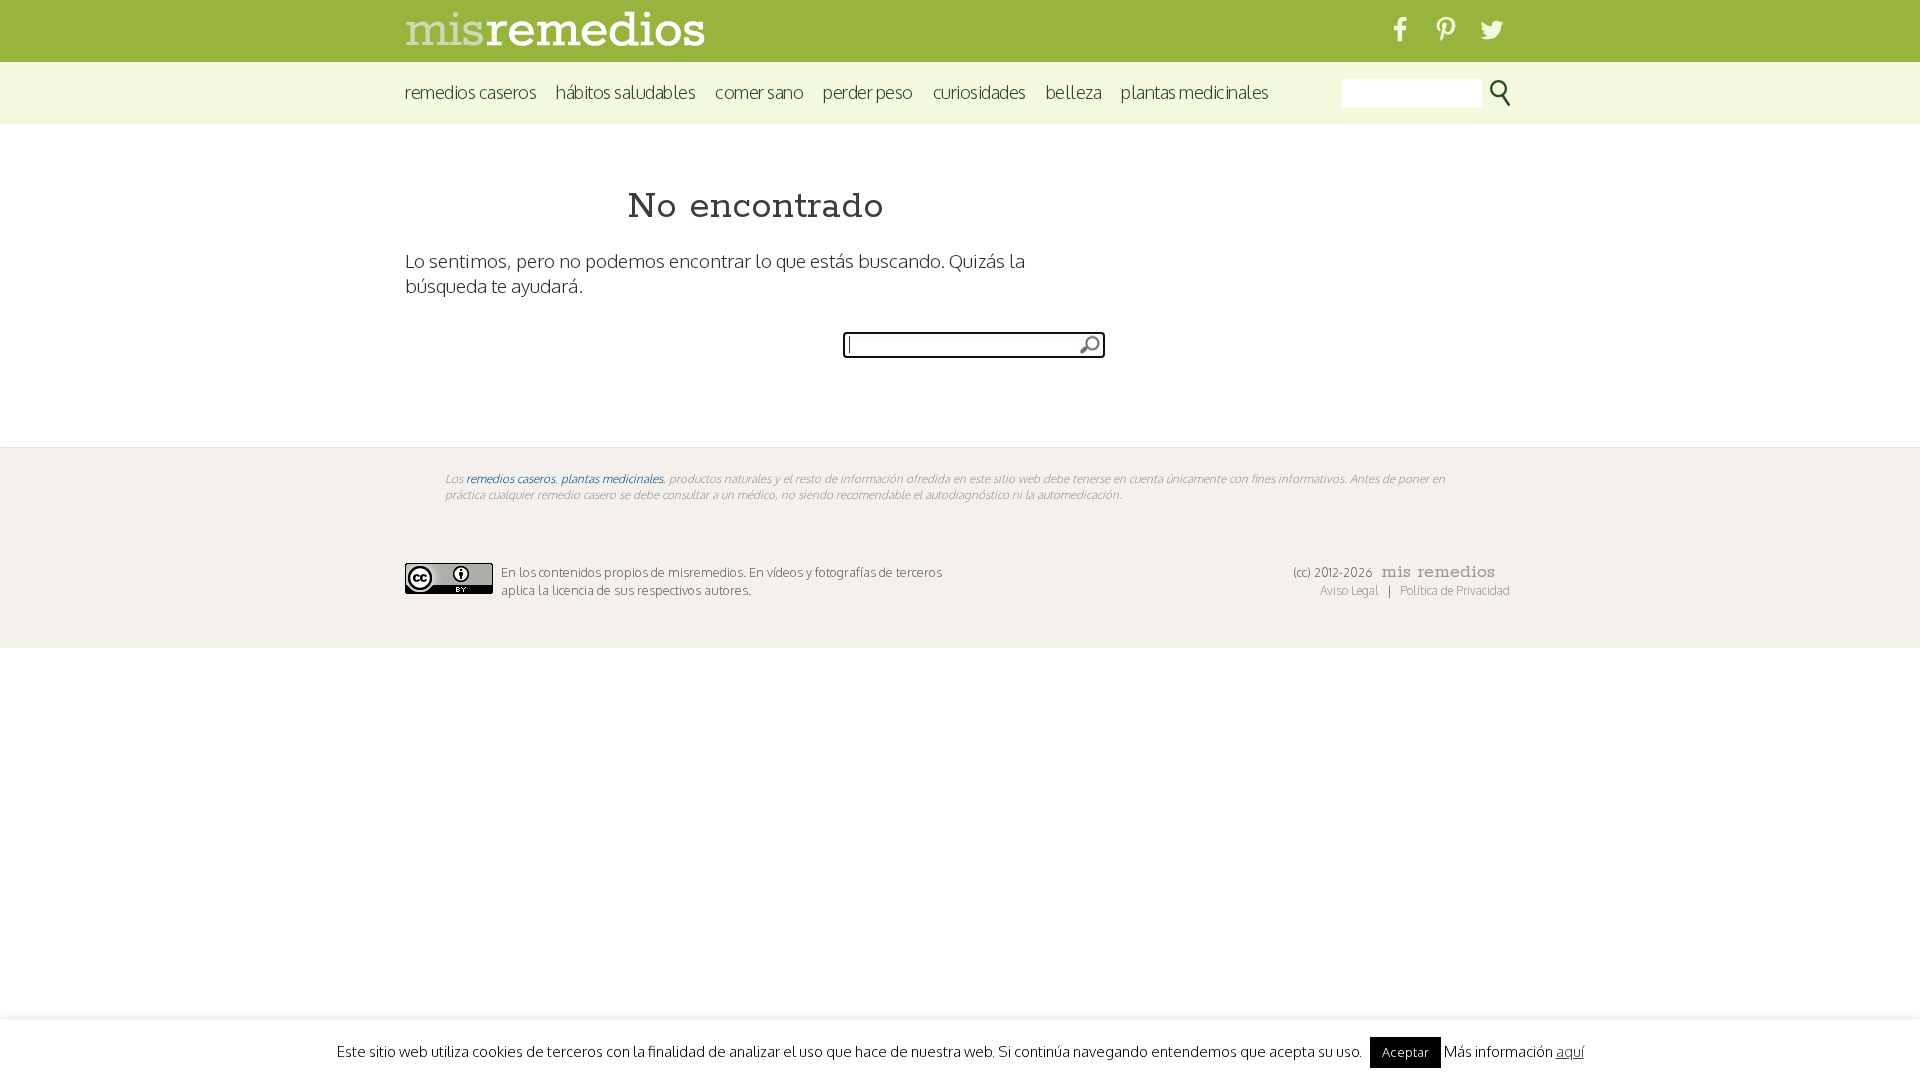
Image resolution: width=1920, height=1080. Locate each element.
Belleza (1074, 91)
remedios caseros (510, 478)
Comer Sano (759, 91)
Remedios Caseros (470, 91)
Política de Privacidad (1455, 590)
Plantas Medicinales (1195, 91)
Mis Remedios (1438, 572)
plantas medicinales (612, 478)
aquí (1570, 1052)
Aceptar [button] (1405, 1052)
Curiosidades (979, 91)
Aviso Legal (1351, 590)
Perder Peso (868, 91)
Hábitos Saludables (625, 91)
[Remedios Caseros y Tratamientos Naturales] (555, 40)
